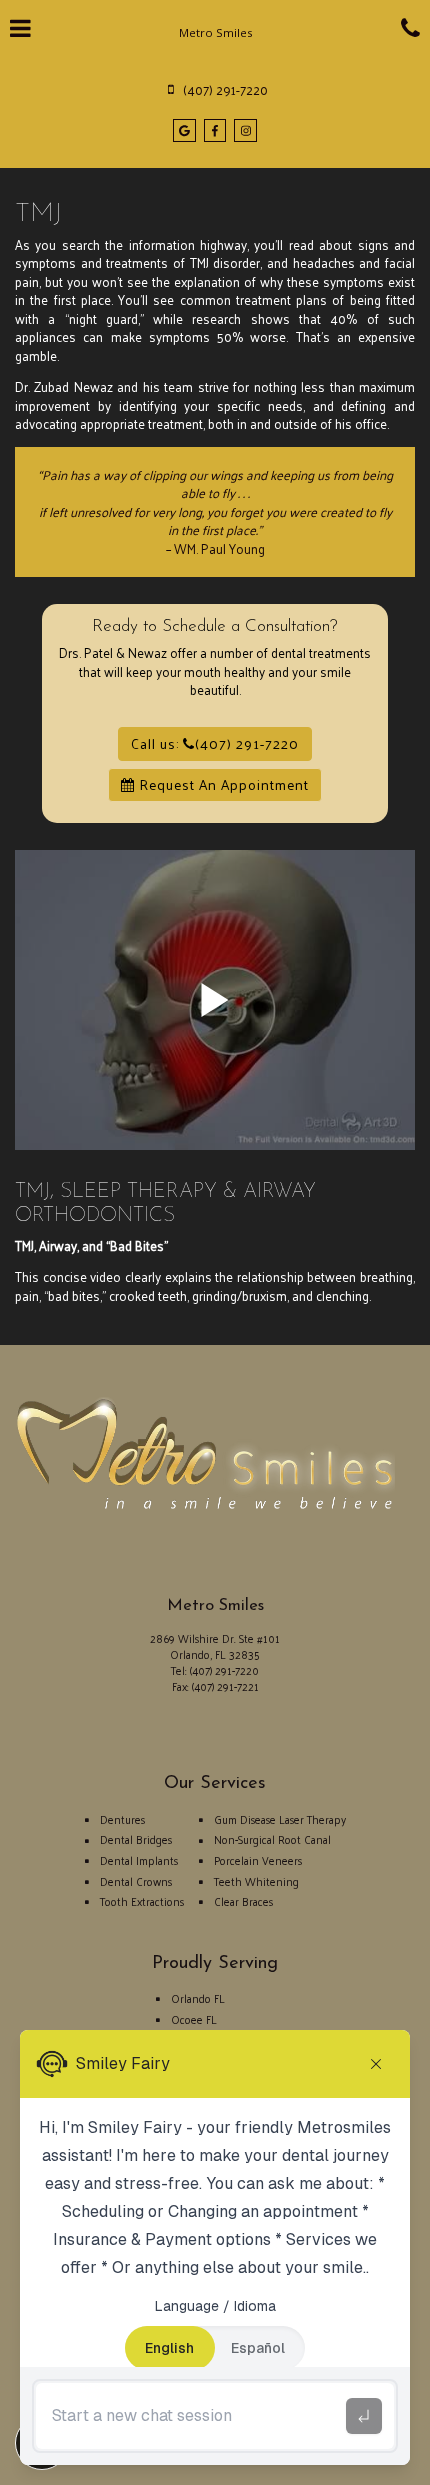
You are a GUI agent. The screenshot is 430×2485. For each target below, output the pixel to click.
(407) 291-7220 (224, 1670)
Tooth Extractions (142, 1901)
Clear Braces (243, 1901)
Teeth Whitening (256, 1881)
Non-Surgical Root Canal (272, 1839)
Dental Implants (139, 1860)
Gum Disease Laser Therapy (280, 1819)
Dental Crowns (136, 1881)
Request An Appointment (222, 784)
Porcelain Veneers (258, 1860)
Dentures (122, 1819)
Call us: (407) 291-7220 (215, 743)
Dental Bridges (136, 1839)
